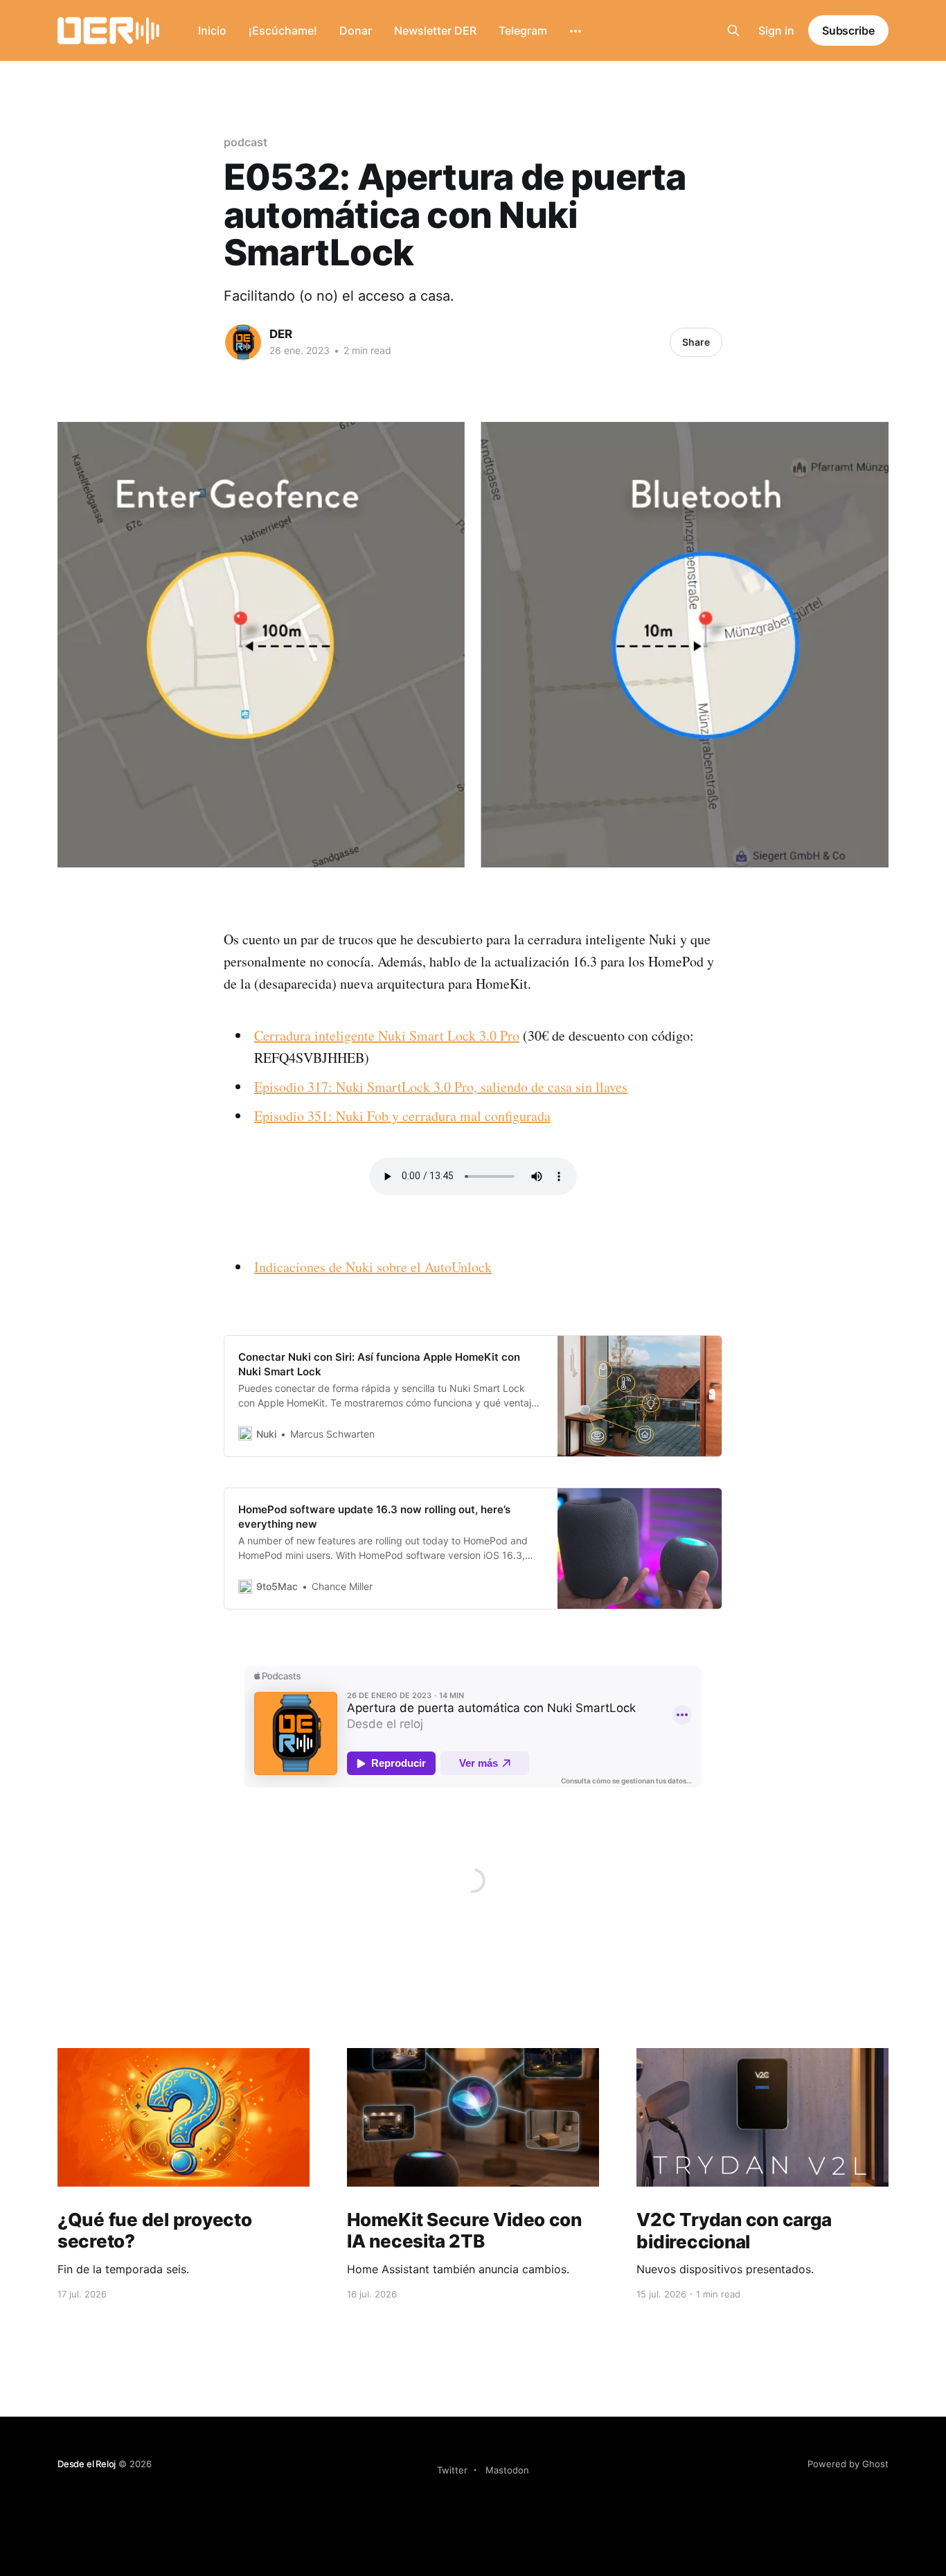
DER (281, 334)
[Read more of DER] (243, 342)
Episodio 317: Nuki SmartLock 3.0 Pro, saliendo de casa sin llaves (441, 1087)
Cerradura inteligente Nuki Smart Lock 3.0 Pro (387, 1035)
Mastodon (507, 2470)
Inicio (212, 30)
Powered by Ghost (848, 2464)
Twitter (452, 2470)
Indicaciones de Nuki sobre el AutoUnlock (373, 1267)
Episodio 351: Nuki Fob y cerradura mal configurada (402, 1116)
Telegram (523, 30)
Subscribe (848, 30)
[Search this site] (733, 30)
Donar (356, 30)
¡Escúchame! (283, 30)
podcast (245, 142)
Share (696, 342)
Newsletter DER (435, 30)
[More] (575, 31)
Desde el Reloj (87, 2464)
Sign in (776, 30)
